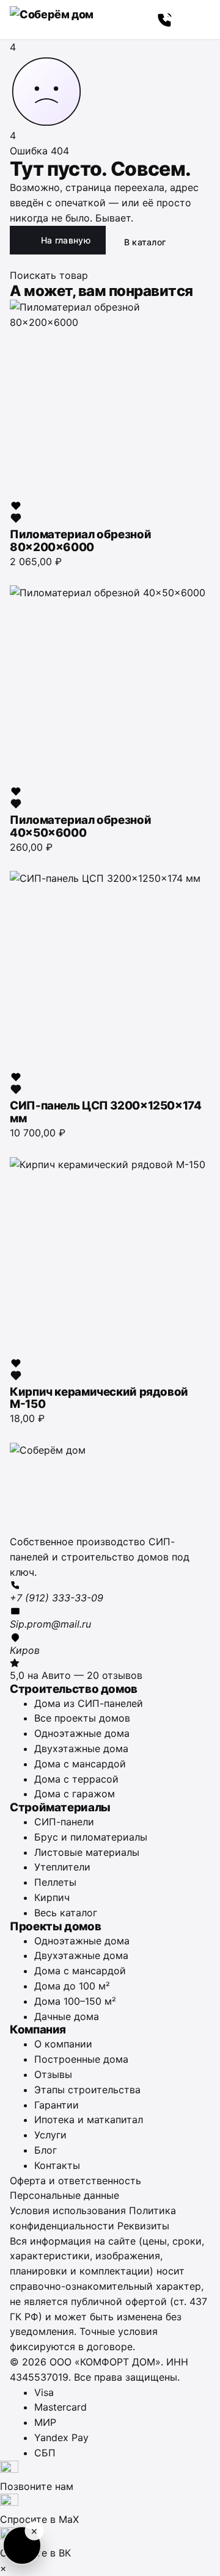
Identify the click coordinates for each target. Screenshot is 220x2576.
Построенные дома (81, 2059)
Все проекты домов (82, 1718)
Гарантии (57, 2105)
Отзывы (53, 2074)
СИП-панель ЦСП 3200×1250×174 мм (106, 1112)
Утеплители (62, 1867)
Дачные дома (67, 2016)
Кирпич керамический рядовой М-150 (99, 1398)
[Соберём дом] (110, 1488)
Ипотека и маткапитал (89, 2120)
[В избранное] (16, 512)
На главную (66, 240)
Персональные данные (64, 2195)
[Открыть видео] (22, 2545)
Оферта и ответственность (75, 2181)
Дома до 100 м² (72, 1986)
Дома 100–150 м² (75, 2001)
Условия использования (68, 2210)
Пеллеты (55, 1882)
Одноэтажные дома (82, 1733)
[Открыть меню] (197, 20)
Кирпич (52, 1897)
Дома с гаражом (75, 1794)
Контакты (57, 2165)
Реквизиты (143, 2226)
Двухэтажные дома (81, 1748)
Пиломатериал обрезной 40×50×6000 (80, 826)
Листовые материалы (87, 1852)
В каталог (145, 242)
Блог (46, 2150)
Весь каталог (66, 1913)
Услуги (50, 2135)
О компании (63, 2044)
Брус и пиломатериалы (91, 1837)
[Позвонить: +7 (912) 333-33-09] (165, 20)
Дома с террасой (76, 1779)
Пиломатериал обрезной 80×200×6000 (80, 541)
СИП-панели (64, 1822)
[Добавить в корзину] (16, 575)
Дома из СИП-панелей (89, 1703)
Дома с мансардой (80, 1764)
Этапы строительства (87, 2090)
